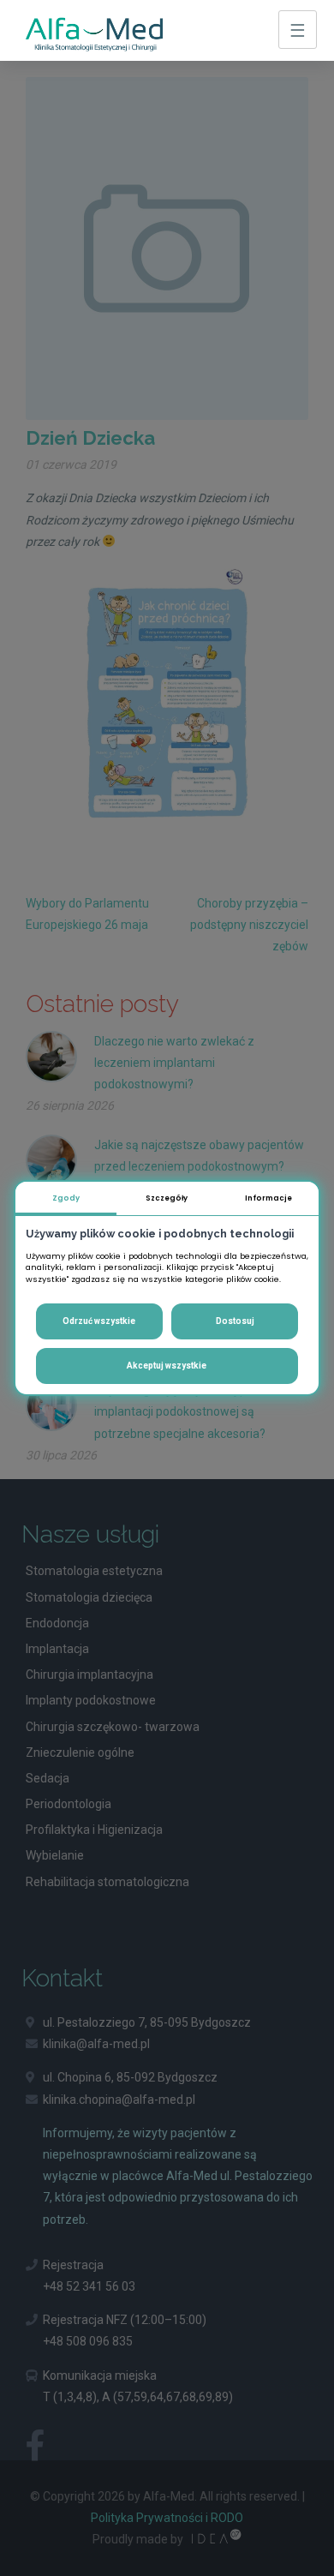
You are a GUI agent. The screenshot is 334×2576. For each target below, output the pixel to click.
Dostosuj (235, 1321)
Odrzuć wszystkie (99, 1321)
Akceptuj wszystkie (167, 1366)
